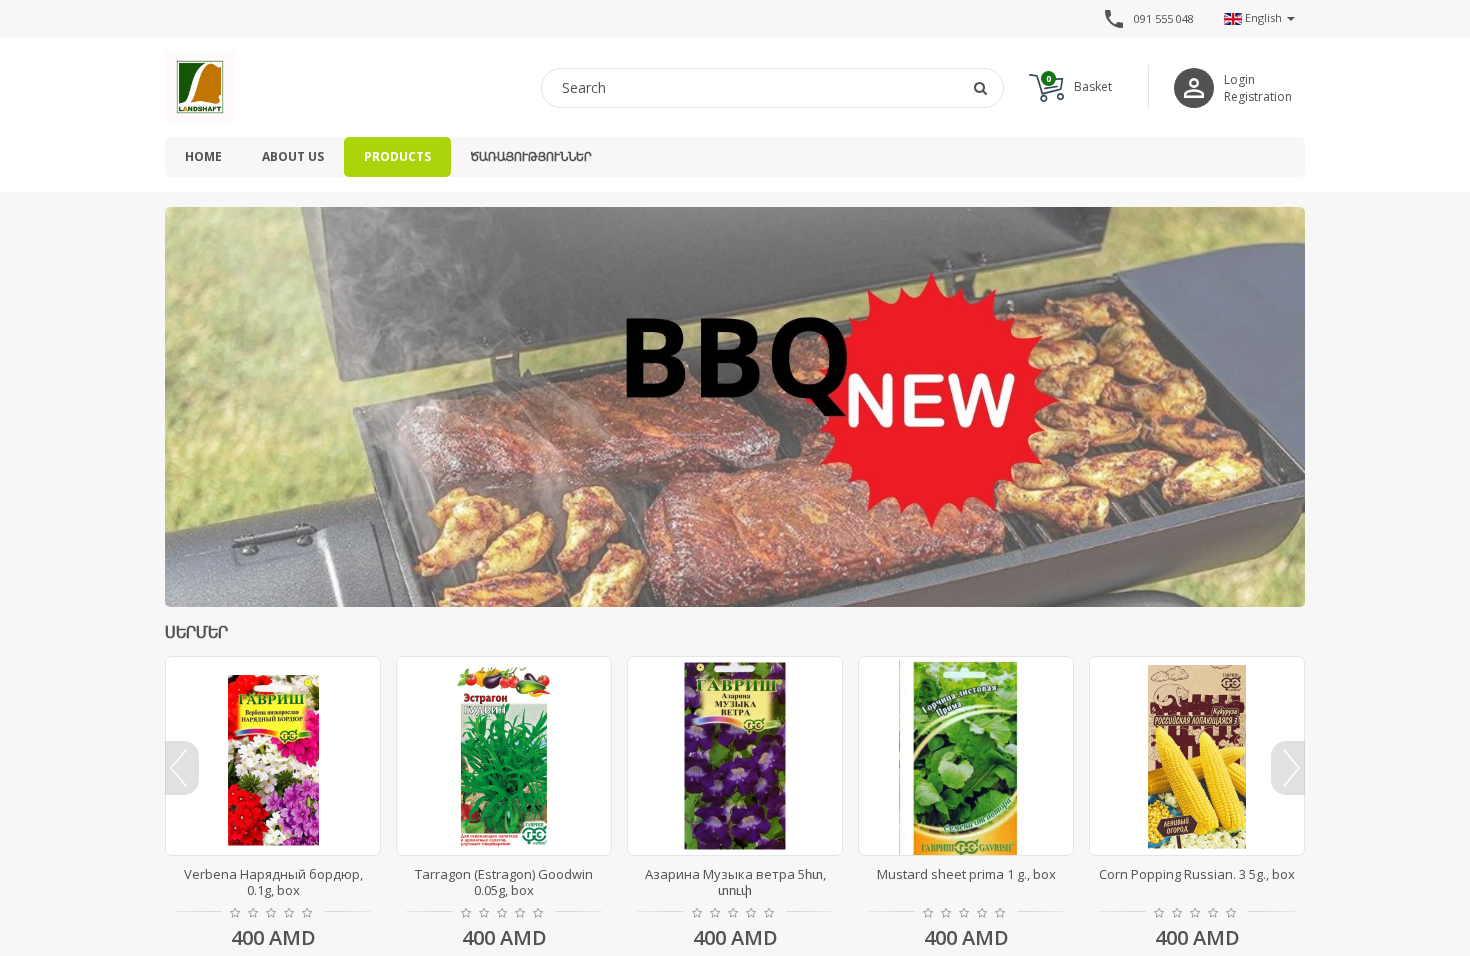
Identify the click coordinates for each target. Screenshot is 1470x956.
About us (293, 156)
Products (397, 156)
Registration (1258, 96)
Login (1239, 79)
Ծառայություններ (531, 156)
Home (203, 156)
